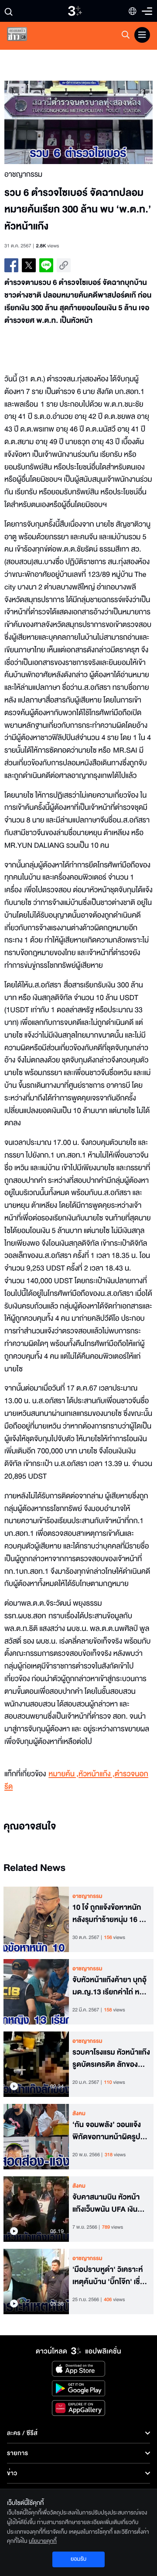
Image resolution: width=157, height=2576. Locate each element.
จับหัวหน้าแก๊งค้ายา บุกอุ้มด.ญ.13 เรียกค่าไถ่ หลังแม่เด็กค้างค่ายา (110, 1987)
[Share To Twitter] (29, 265)
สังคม (79, 2114)
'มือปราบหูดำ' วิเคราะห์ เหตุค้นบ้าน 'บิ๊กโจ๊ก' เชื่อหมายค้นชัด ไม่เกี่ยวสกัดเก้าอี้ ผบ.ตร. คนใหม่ (109, 2276)
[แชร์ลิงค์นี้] (64, 265)
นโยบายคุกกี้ (43, 2541)
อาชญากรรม (87, 1896)
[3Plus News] (24, 36)
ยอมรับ (78, 2559)
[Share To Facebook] (11, 265)
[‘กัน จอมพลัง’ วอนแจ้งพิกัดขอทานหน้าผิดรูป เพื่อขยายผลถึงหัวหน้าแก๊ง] (36, 2137)
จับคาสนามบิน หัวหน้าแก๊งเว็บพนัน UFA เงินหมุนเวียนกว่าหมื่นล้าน (106, 2204)
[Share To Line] (46, 265)
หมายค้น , (63, 1774)
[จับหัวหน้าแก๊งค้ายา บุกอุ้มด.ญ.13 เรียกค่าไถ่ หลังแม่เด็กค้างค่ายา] (36, 1992)
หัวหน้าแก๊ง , (97, 1774)
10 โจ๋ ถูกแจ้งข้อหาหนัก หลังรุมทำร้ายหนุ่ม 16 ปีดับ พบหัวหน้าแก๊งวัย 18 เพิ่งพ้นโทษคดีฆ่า (109, 1914)
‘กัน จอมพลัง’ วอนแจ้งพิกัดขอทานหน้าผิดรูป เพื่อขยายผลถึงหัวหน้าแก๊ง (107, 2131)
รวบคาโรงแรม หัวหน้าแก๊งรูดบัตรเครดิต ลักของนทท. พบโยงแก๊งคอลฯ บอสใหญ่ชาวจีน (111, 2059)
